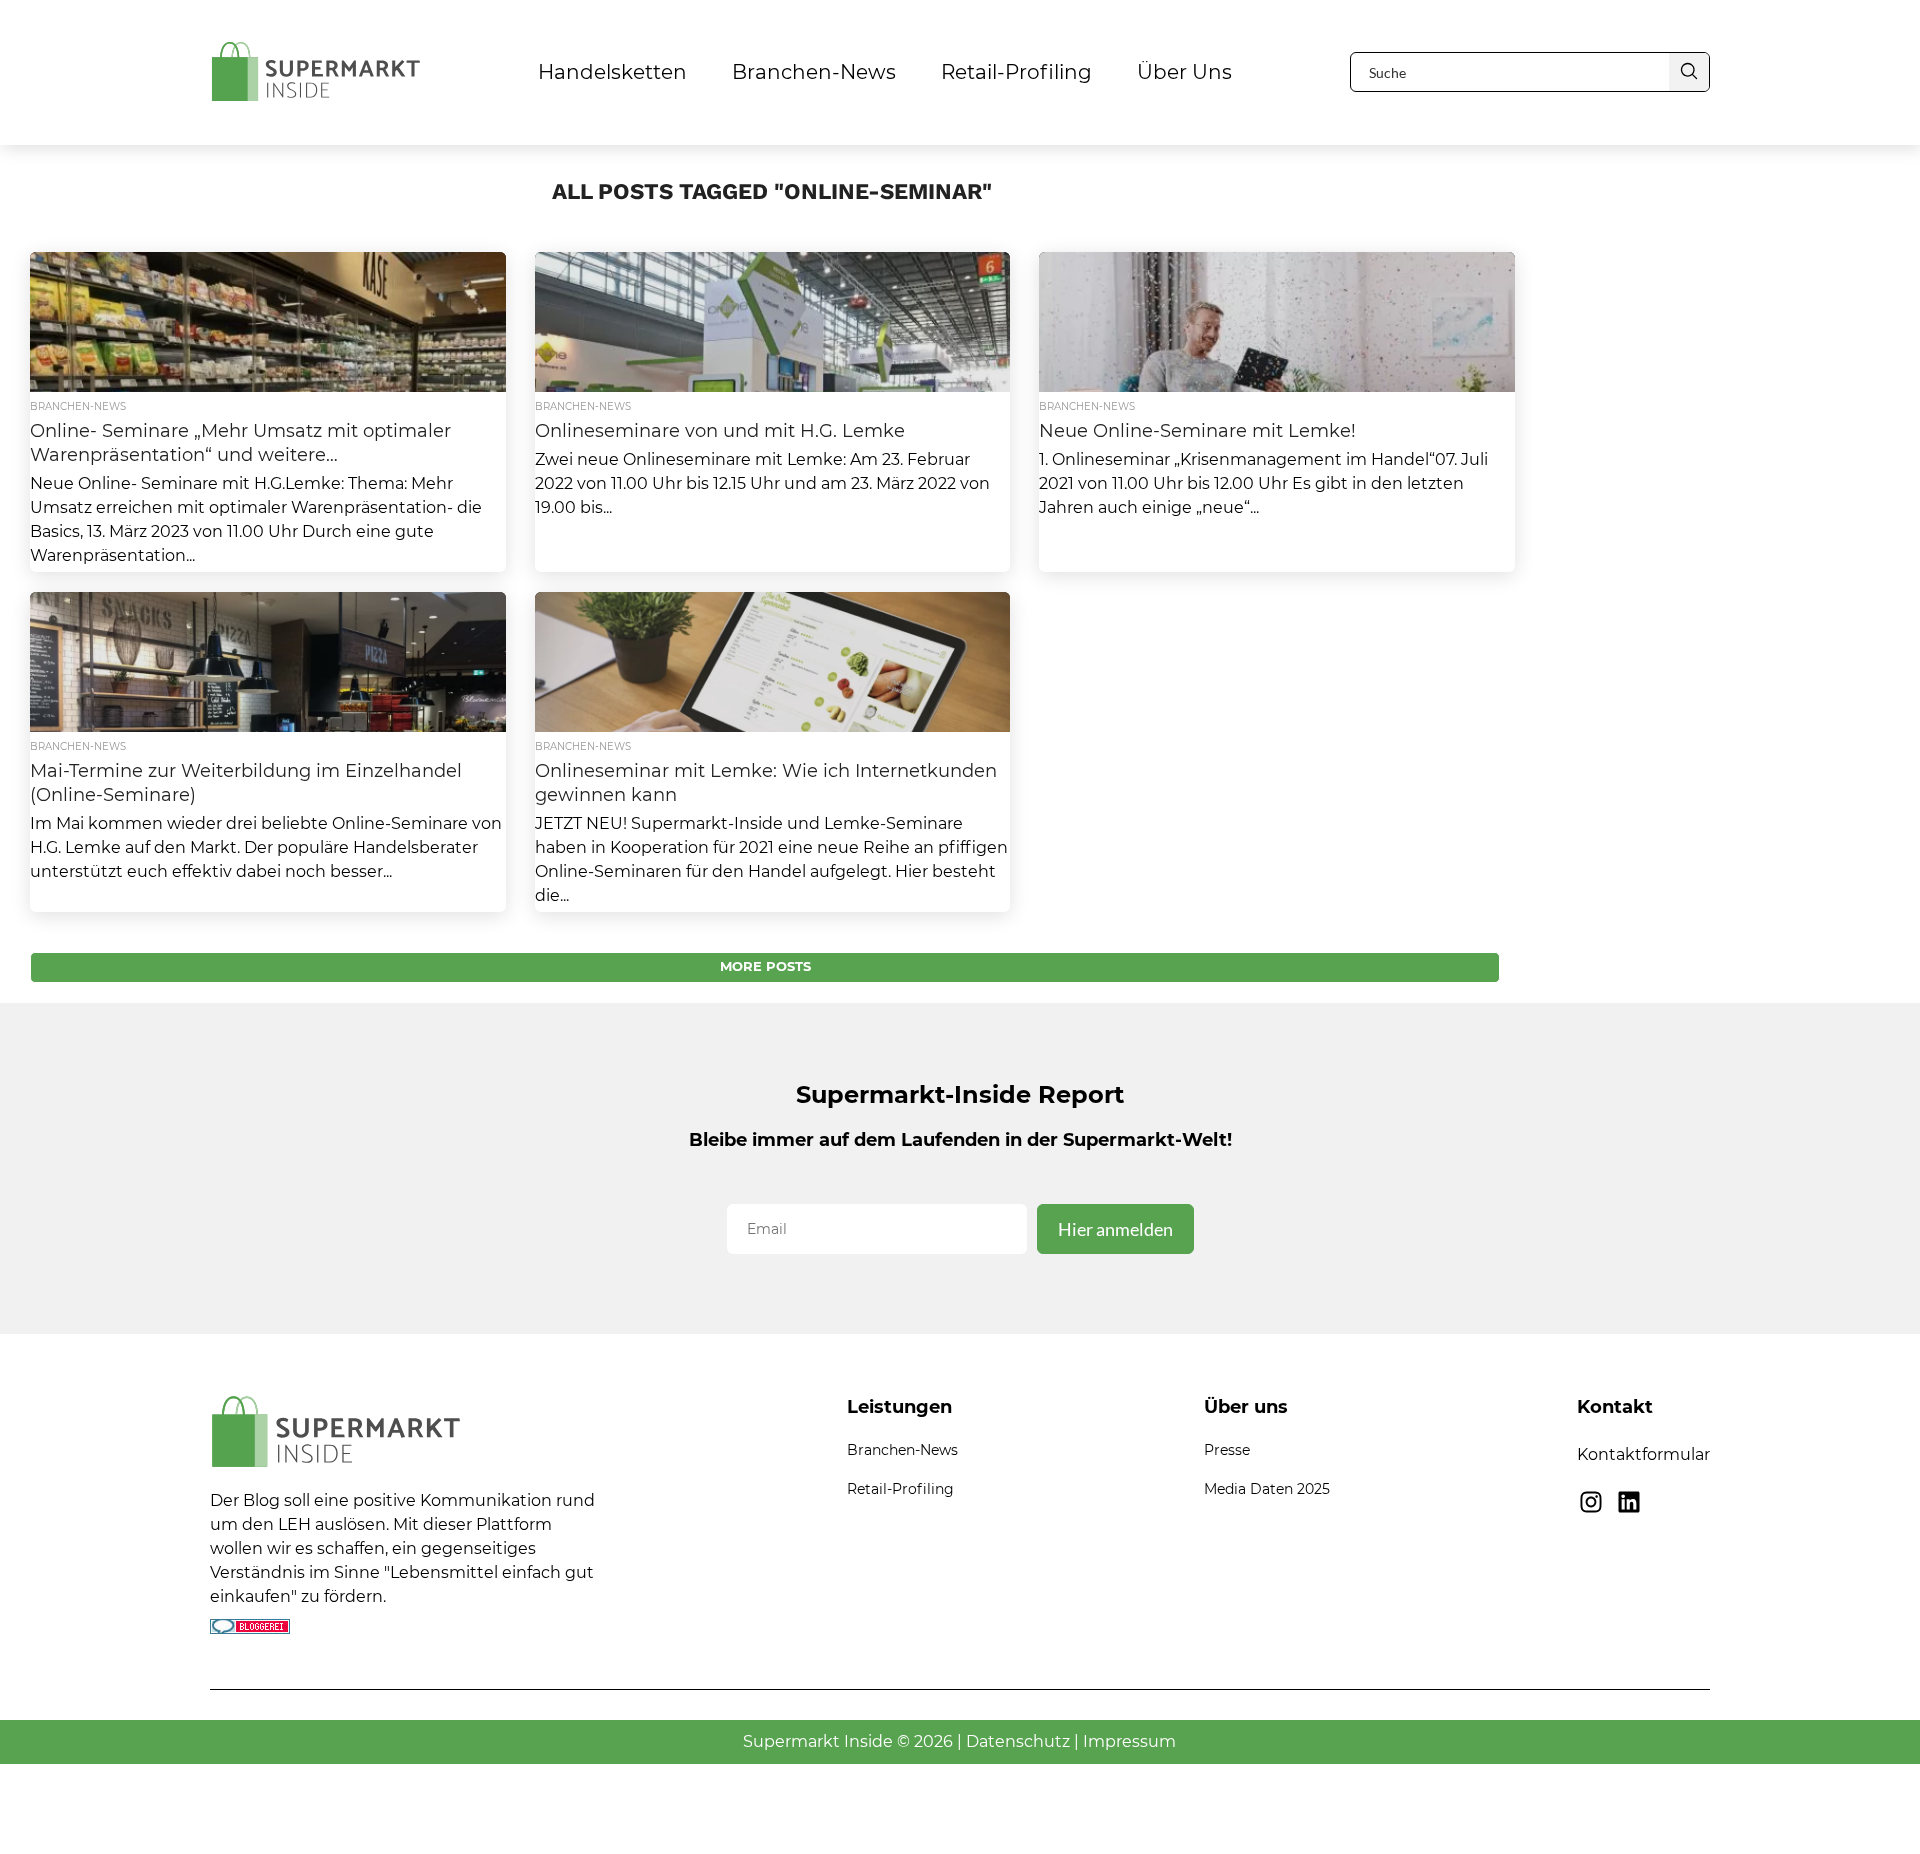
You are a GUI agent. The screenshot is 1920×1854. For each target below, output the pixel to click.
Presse (1227, 1450)
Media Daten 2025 (1267, 1489)
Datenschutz (1018, 1741)
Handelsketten (612, 72)
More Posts (765, 966)
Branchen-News (814, 72)
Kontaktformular (1643, 1454)
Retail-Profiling (1016, 72)
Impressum (1129, 1741)
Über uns (1184, 72)
